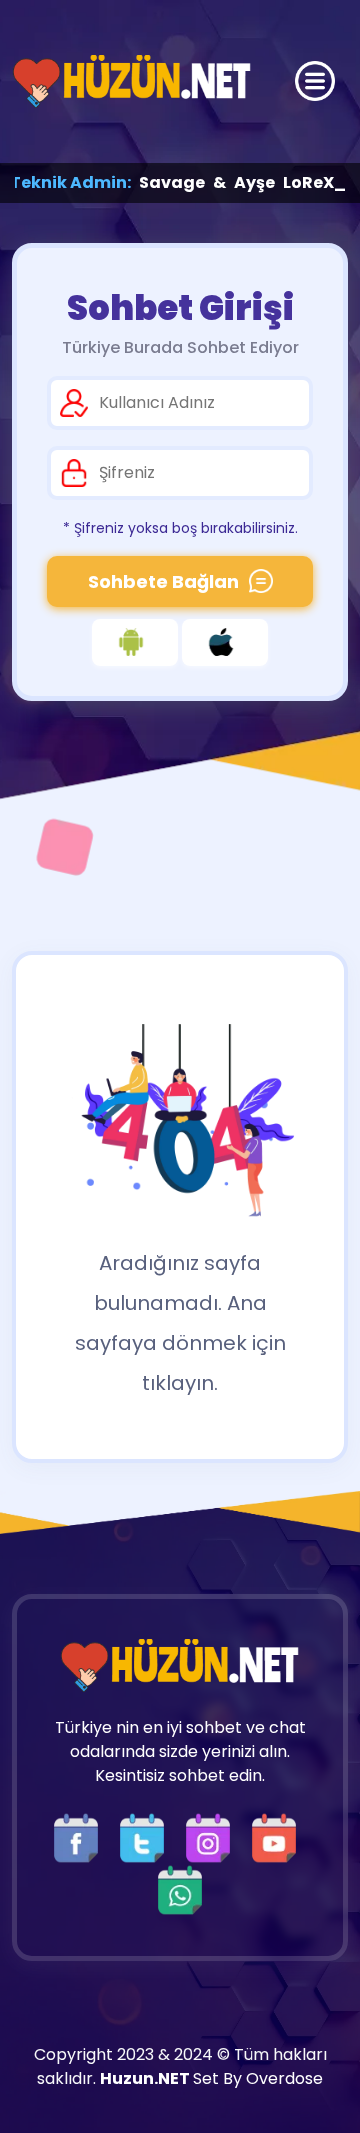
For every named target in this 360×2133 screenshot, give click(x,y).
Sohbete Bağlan (163, 581)
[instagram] (213, 1836)
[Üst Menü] (315, 81)
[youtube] (279, 1836)
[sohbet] (132, 81)
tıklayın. (180, 1383)
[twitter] (147, 1836)
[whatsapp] (180, 1888)
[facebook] (81, 1836)
